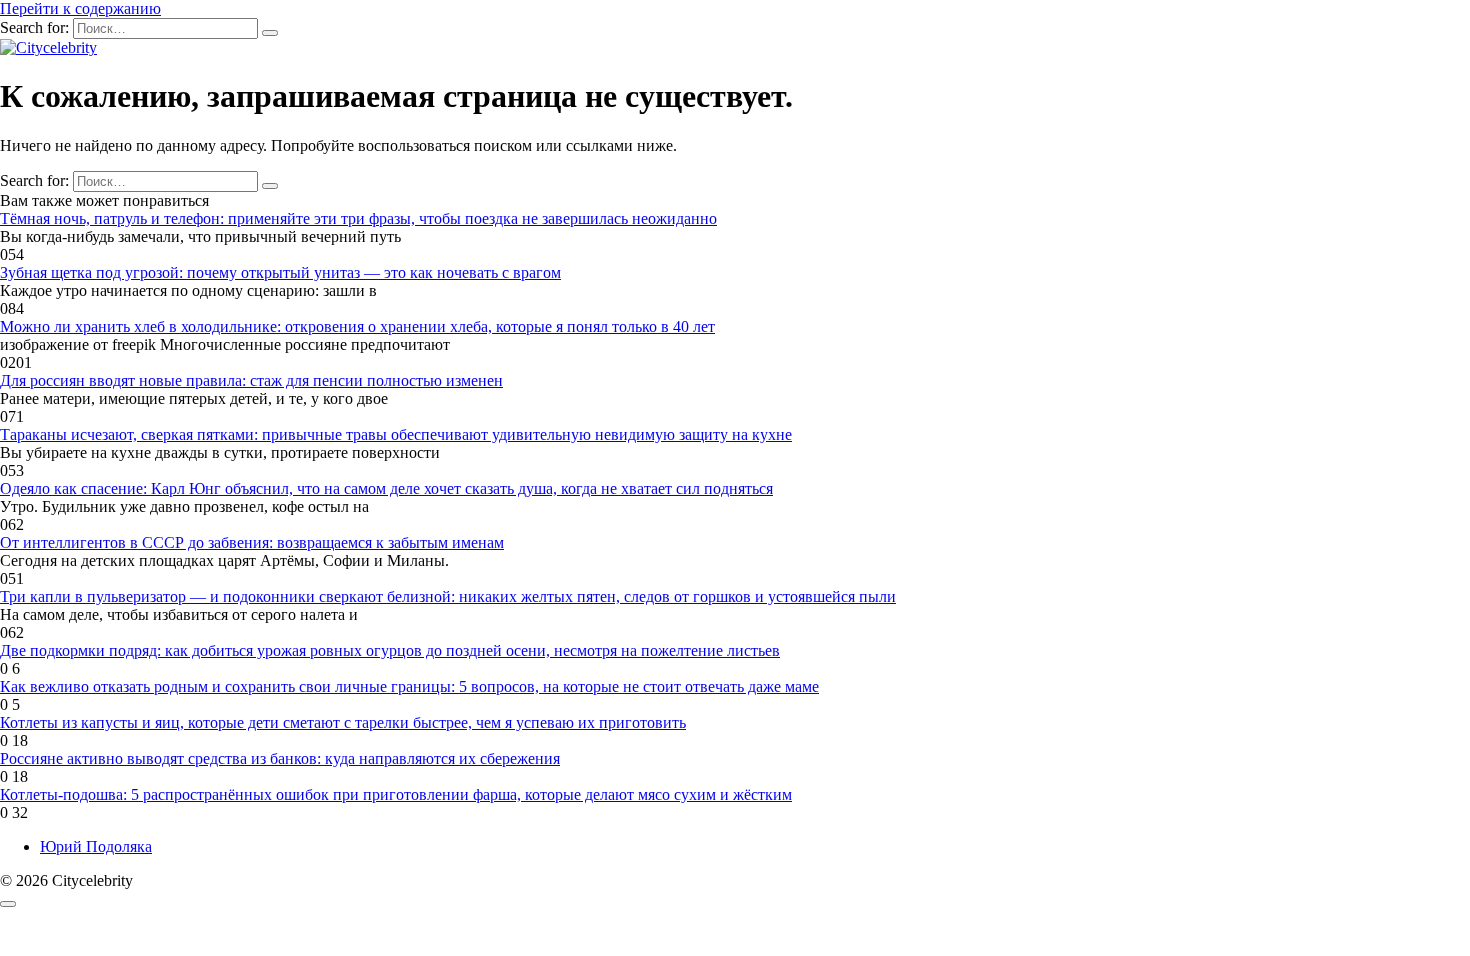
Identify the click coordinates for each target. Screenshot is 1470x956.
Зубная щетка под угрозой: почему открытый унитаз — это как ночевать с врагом (280, 272)
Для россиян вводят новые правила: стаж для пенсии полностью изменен (251, 380)
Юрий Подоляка (96, 846)
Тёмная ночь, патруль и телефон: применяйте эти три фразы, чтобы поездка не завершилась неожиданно (358, 218)
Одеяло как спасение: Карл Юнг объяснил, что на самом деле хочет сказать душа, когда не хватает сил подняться (386, 488)
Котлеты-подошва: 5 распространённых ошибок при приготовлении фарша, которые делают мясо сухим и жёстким (396, 794)
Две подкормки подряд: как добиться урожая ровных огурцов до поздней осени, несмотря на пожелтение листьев (390, 650)
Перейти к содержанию (80, 8)
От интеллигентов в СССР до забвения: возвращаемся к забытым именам (252, 542)
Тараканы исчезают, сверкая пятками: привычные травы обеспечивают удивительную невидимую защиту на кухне (396, 434)
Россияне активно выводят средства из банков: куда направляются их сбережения (280, 758)
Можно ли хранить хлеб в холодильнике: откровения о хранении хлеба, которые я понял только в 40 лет (357, 326)
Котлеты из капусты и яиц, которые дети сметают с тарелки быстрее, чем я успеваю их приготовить (343, 722)
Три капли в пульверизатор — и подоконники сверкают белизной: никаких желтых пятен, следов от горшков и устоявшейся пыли (448, 596)
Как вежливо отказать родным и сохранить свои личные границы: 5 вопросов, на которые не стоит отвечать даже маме (409, 686)
